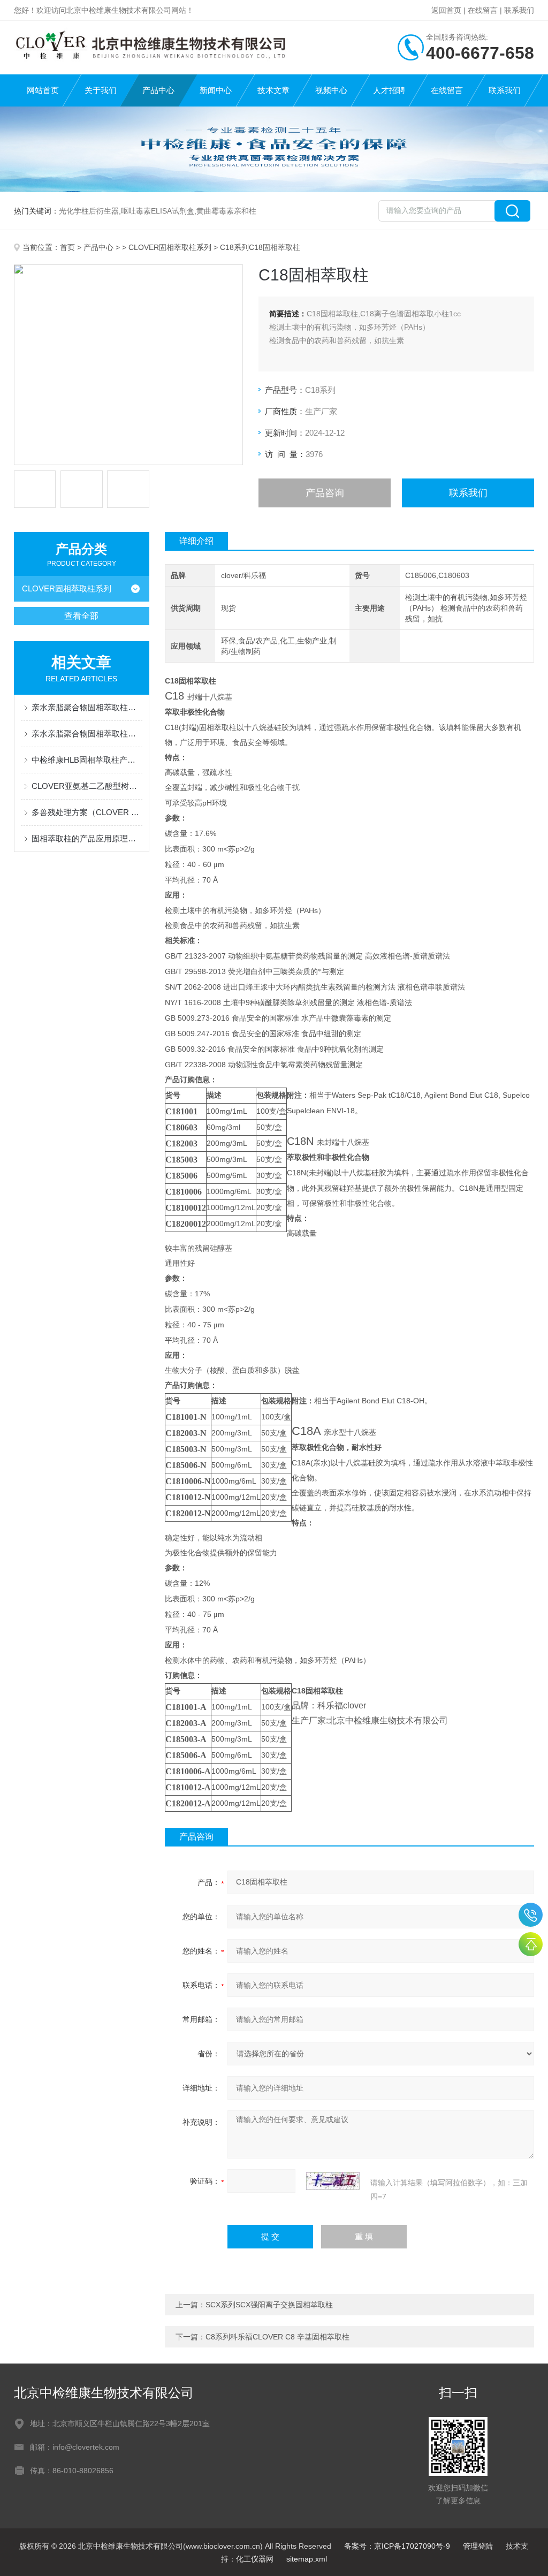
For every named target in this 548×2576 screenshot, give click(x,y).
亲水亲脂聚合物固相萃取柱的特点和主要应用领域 (87, 734)
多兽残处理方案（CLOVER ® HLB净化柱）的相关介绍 (87, 812)
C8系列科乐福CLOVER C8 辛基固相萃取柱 (277, 2337)
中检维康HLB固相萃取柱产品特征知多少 (87, 760)
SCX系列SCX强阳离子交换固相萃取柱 (269, 2305)
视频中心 (331, 90)
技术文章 (273, 90)
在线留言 (483, 10)
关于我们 (101, 90)
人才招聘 (389, 90)
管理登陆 (478, 2546)
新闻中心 (216, 90)
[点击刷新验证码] (333, 2181)
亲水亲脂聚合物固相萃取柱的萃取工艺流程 (87, 707)
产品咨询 (325, 493)
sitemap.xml (307, 2559)
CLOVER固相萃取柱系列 (170, 247)
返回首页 (446, 10)
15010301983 (531, 1915)
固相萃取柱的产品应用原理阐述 (87, 838)
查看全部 (81, 616)
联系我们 (519, 10)
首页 (67, 247)
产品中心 (158, 90)
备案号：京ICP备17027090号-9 (397, 2546)
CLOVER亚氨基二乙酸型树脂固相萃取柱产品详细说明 (87, 786)
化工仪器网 (255, 2559)
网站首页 (43, 90)
